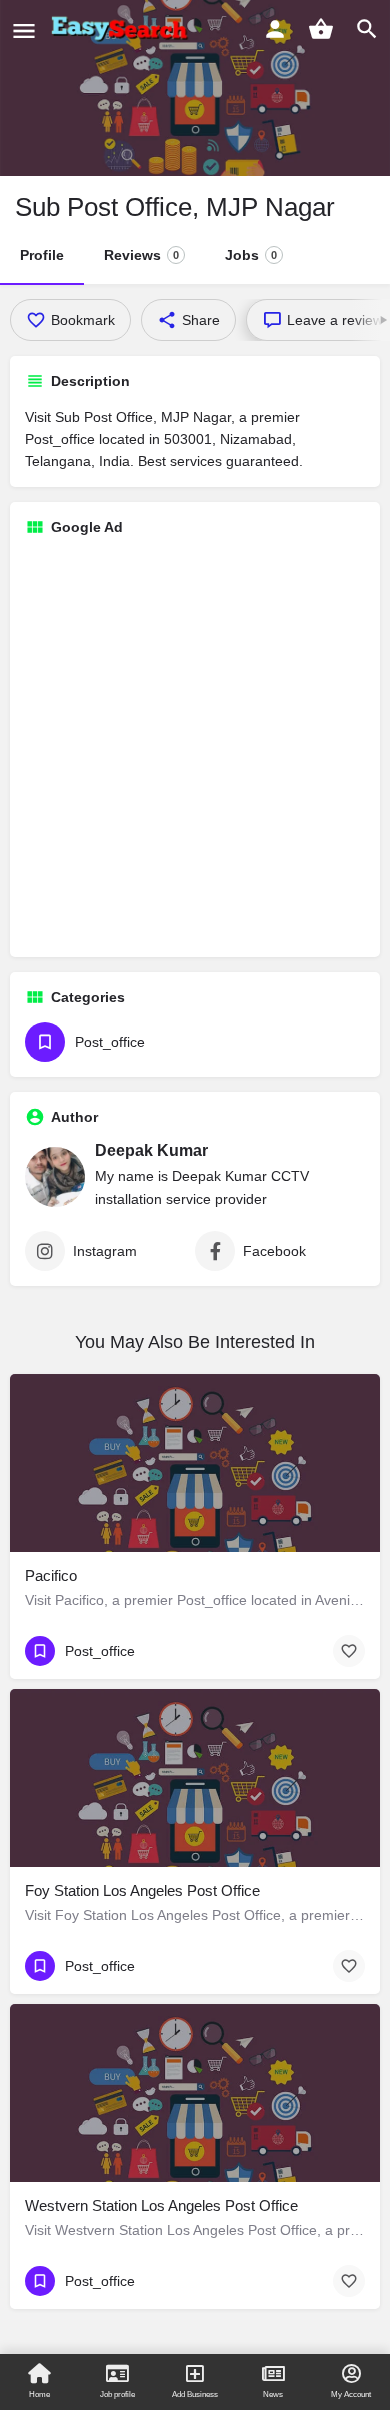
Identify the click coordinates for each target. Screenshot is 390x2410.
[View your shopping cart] (321, 29)
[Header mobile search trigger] (367, 29)
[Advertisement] (195, 747)
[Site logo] (123, 30)
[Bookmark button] (349, 1651)
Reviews (141, 255)
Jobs (251, 255)
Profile (42, 255)
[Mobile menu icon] (24, 30)
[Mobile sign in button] (275, 29)
